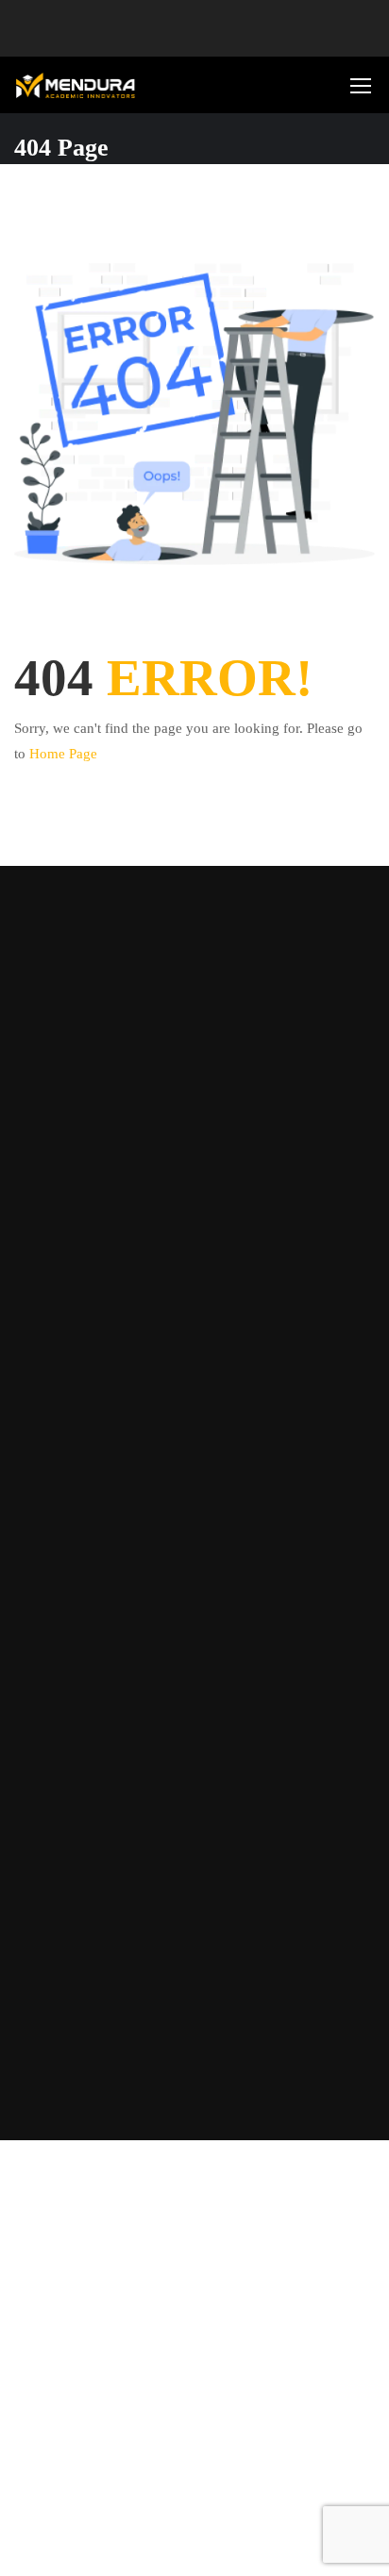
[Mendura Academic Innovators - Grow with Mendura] (76, 85)
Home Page (63, 754)
